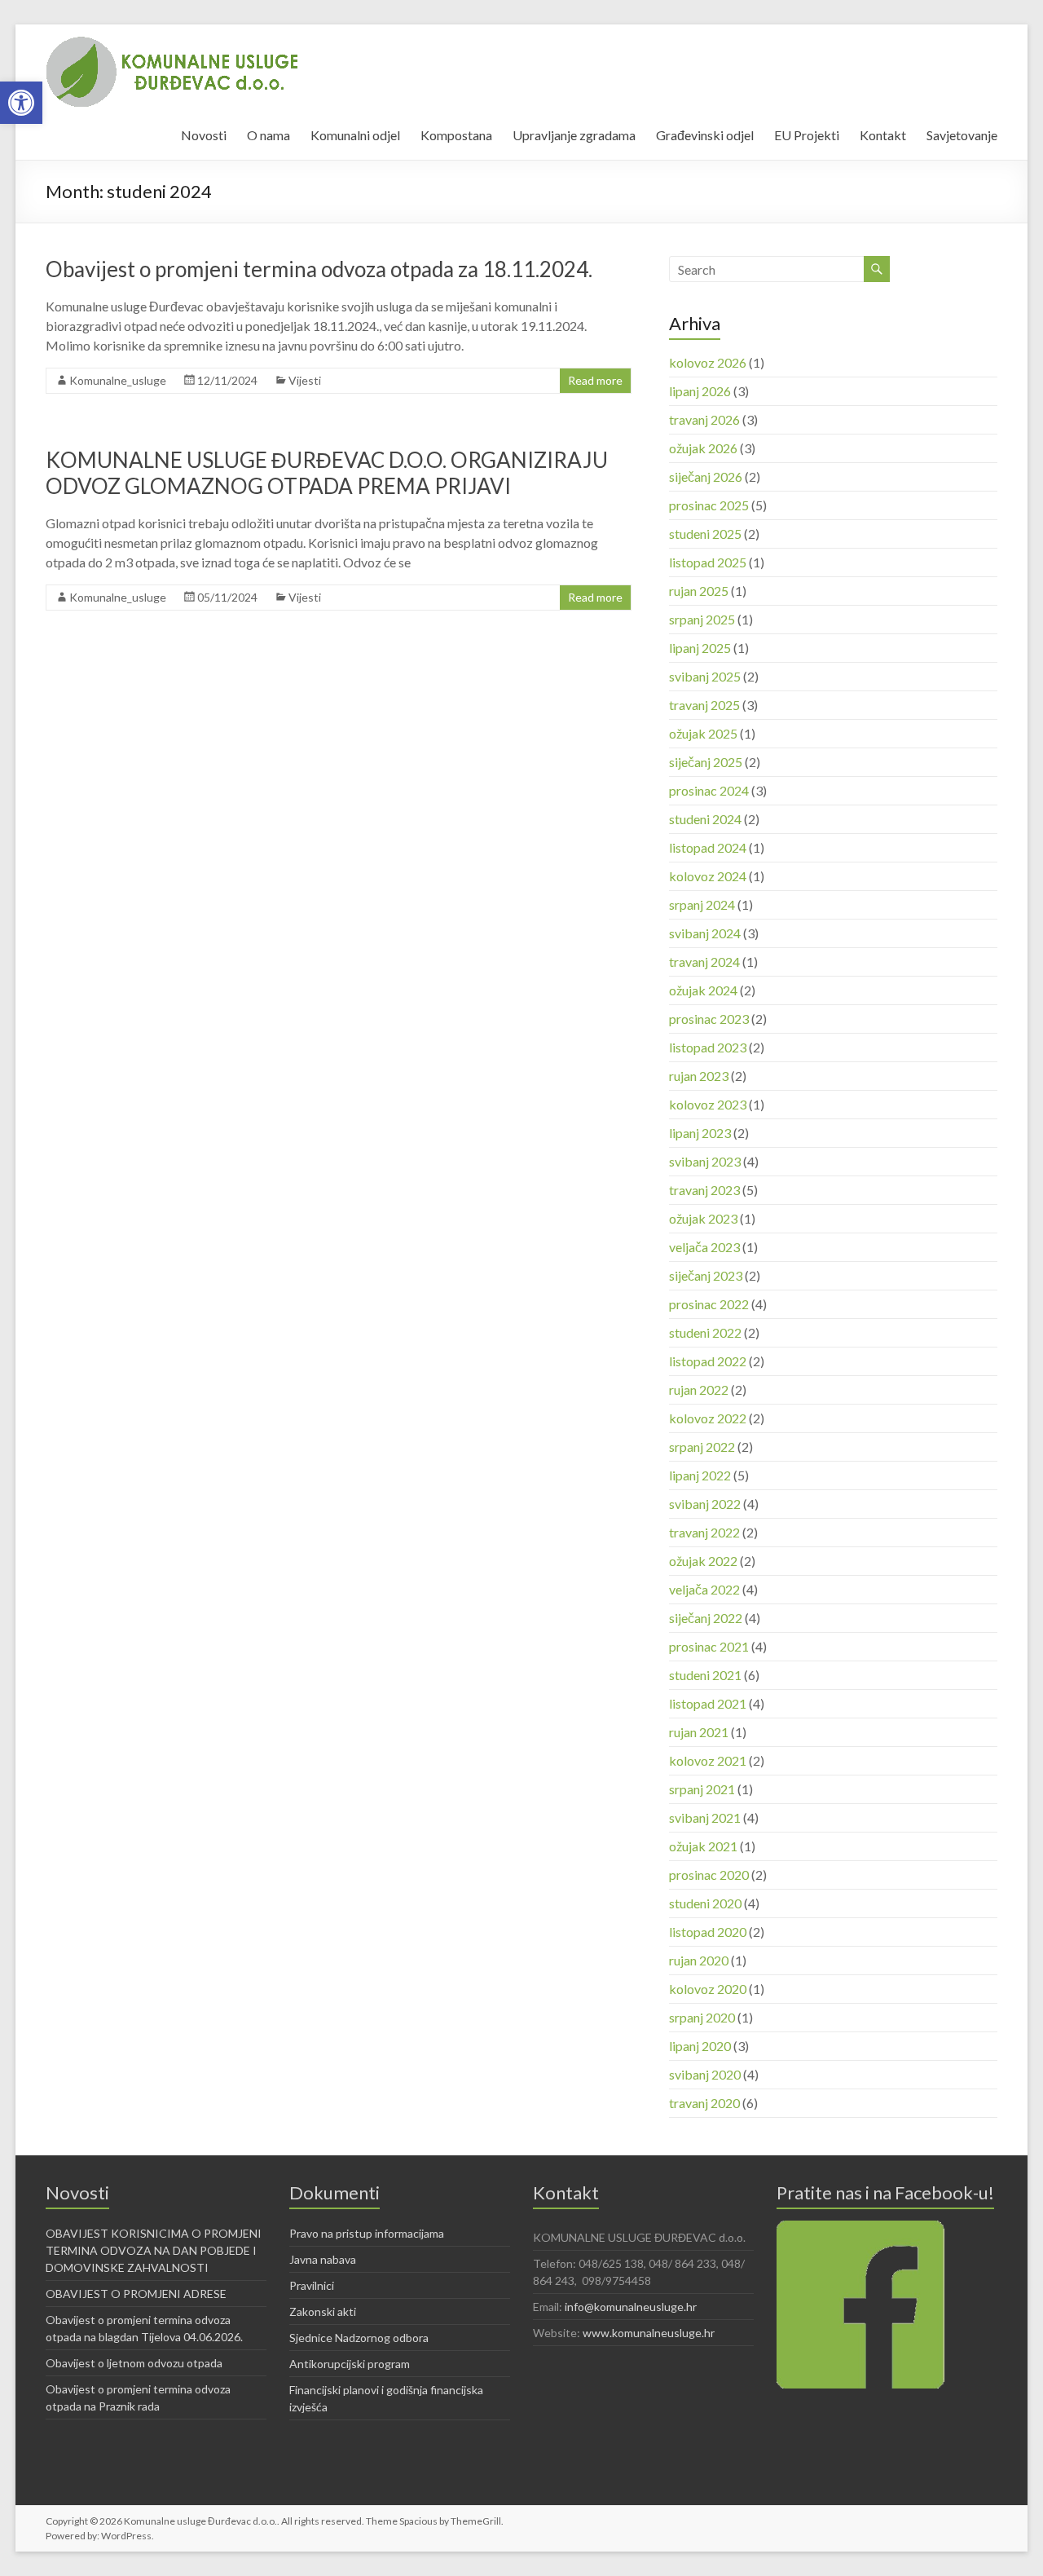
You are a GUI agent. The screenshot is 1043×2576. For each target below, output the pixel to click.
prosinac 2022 (709, 1304)
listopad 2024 (708, 847)
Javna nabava (323, 2259)
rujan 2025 (699, 591)
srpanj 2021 (702, 1789)
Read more (595, 380)
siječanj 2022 (706, 1618)
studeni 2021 (705, 1675)
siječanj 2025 (706, 762)
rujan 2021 (699, 1732)
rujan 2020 (699, 1960)
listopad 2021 (708, 1703)
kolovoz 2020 (708, 1989)
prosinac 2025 (709, 505)
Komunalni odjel (355, 135)
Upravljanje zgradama (574, 135)
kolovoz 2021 (708, 1760)
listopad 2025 (708, 562)
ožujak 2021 (703, 1846)
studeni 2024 (705, 819)
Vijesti (305, 380)
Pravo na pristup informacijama (367, 2233)
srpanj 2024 (702, 904)
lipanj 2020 (700, 2046)
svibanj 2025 (705, 676)
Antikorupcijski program (350, 2364)
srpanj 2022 (702, 1447)
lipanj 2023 (700, 1133)
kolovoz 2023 (708, 1104)
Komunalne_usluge (118, 380)
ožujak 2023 (703, 1218)
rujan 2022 (699, 1389)
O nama (268, 135)
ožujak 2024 (703, 990)
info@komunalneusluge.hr (631, 2307)
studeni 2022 (705, 1332)
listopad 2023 (708, 1047)
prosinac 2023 (709, 1019)
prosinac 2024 (709, 790)
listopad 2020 (708, 1932)
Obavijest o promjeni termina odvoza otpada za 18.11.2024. (319, 269)
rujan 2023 (699, 1076)
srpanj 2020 (702, 2017)
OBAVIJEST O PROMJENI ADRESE (136, 2294)
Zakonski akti (323, 2311)
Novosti (204, 135)
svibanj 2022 (705, 1504)
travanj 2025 (704, 705)
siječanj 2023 (706, 1275)
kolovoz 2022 (708, 1418)
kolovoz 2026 (708, 362)
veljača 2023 (704, 1247)
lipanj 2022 (700, 1475)
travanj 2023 (704, 1190)
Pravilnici (312, 2285)
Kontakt (883, 135)
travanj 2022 (704, 1532)
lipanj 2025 (700, 648)
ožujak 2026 (703, 448)
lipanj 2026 (700, 391)
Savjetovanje (962, 135)
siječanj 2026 (706, 476)
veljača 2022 (704, 1589)
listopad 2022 (708, 1361)
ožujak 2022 (703, 1561)
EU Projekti (807, 135)
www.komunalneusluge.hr (649, 2333)
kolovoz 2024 (708, 876)
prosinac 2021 (709, 1646)
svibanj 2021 (705, 1817)
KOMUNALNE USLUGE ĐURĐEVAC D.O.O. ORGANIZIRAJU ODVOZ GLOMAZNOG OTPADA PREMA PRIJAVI (327, 473)
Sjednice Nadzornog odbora (359, 2338)
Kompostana (456, 135)
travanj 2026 (704, 419)
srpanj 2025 (702, 619)
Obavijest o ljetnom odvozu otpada (134, 2363)
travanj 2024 (704, 962)
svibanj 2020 (705, 2074)
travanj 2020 (704, 2103)
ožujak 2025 (703, 733)
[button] (21, 103)
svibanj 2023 (705, 1161)
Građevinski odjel (705, 135)
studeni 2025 (705, 534)
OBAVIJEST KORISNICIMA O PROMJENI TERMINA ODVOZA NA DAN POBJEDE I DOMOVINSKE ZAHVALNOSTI (154, 2250)
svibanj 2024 (705, 933)
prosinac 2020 (709, 1875)
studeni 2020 (705, 1903)
